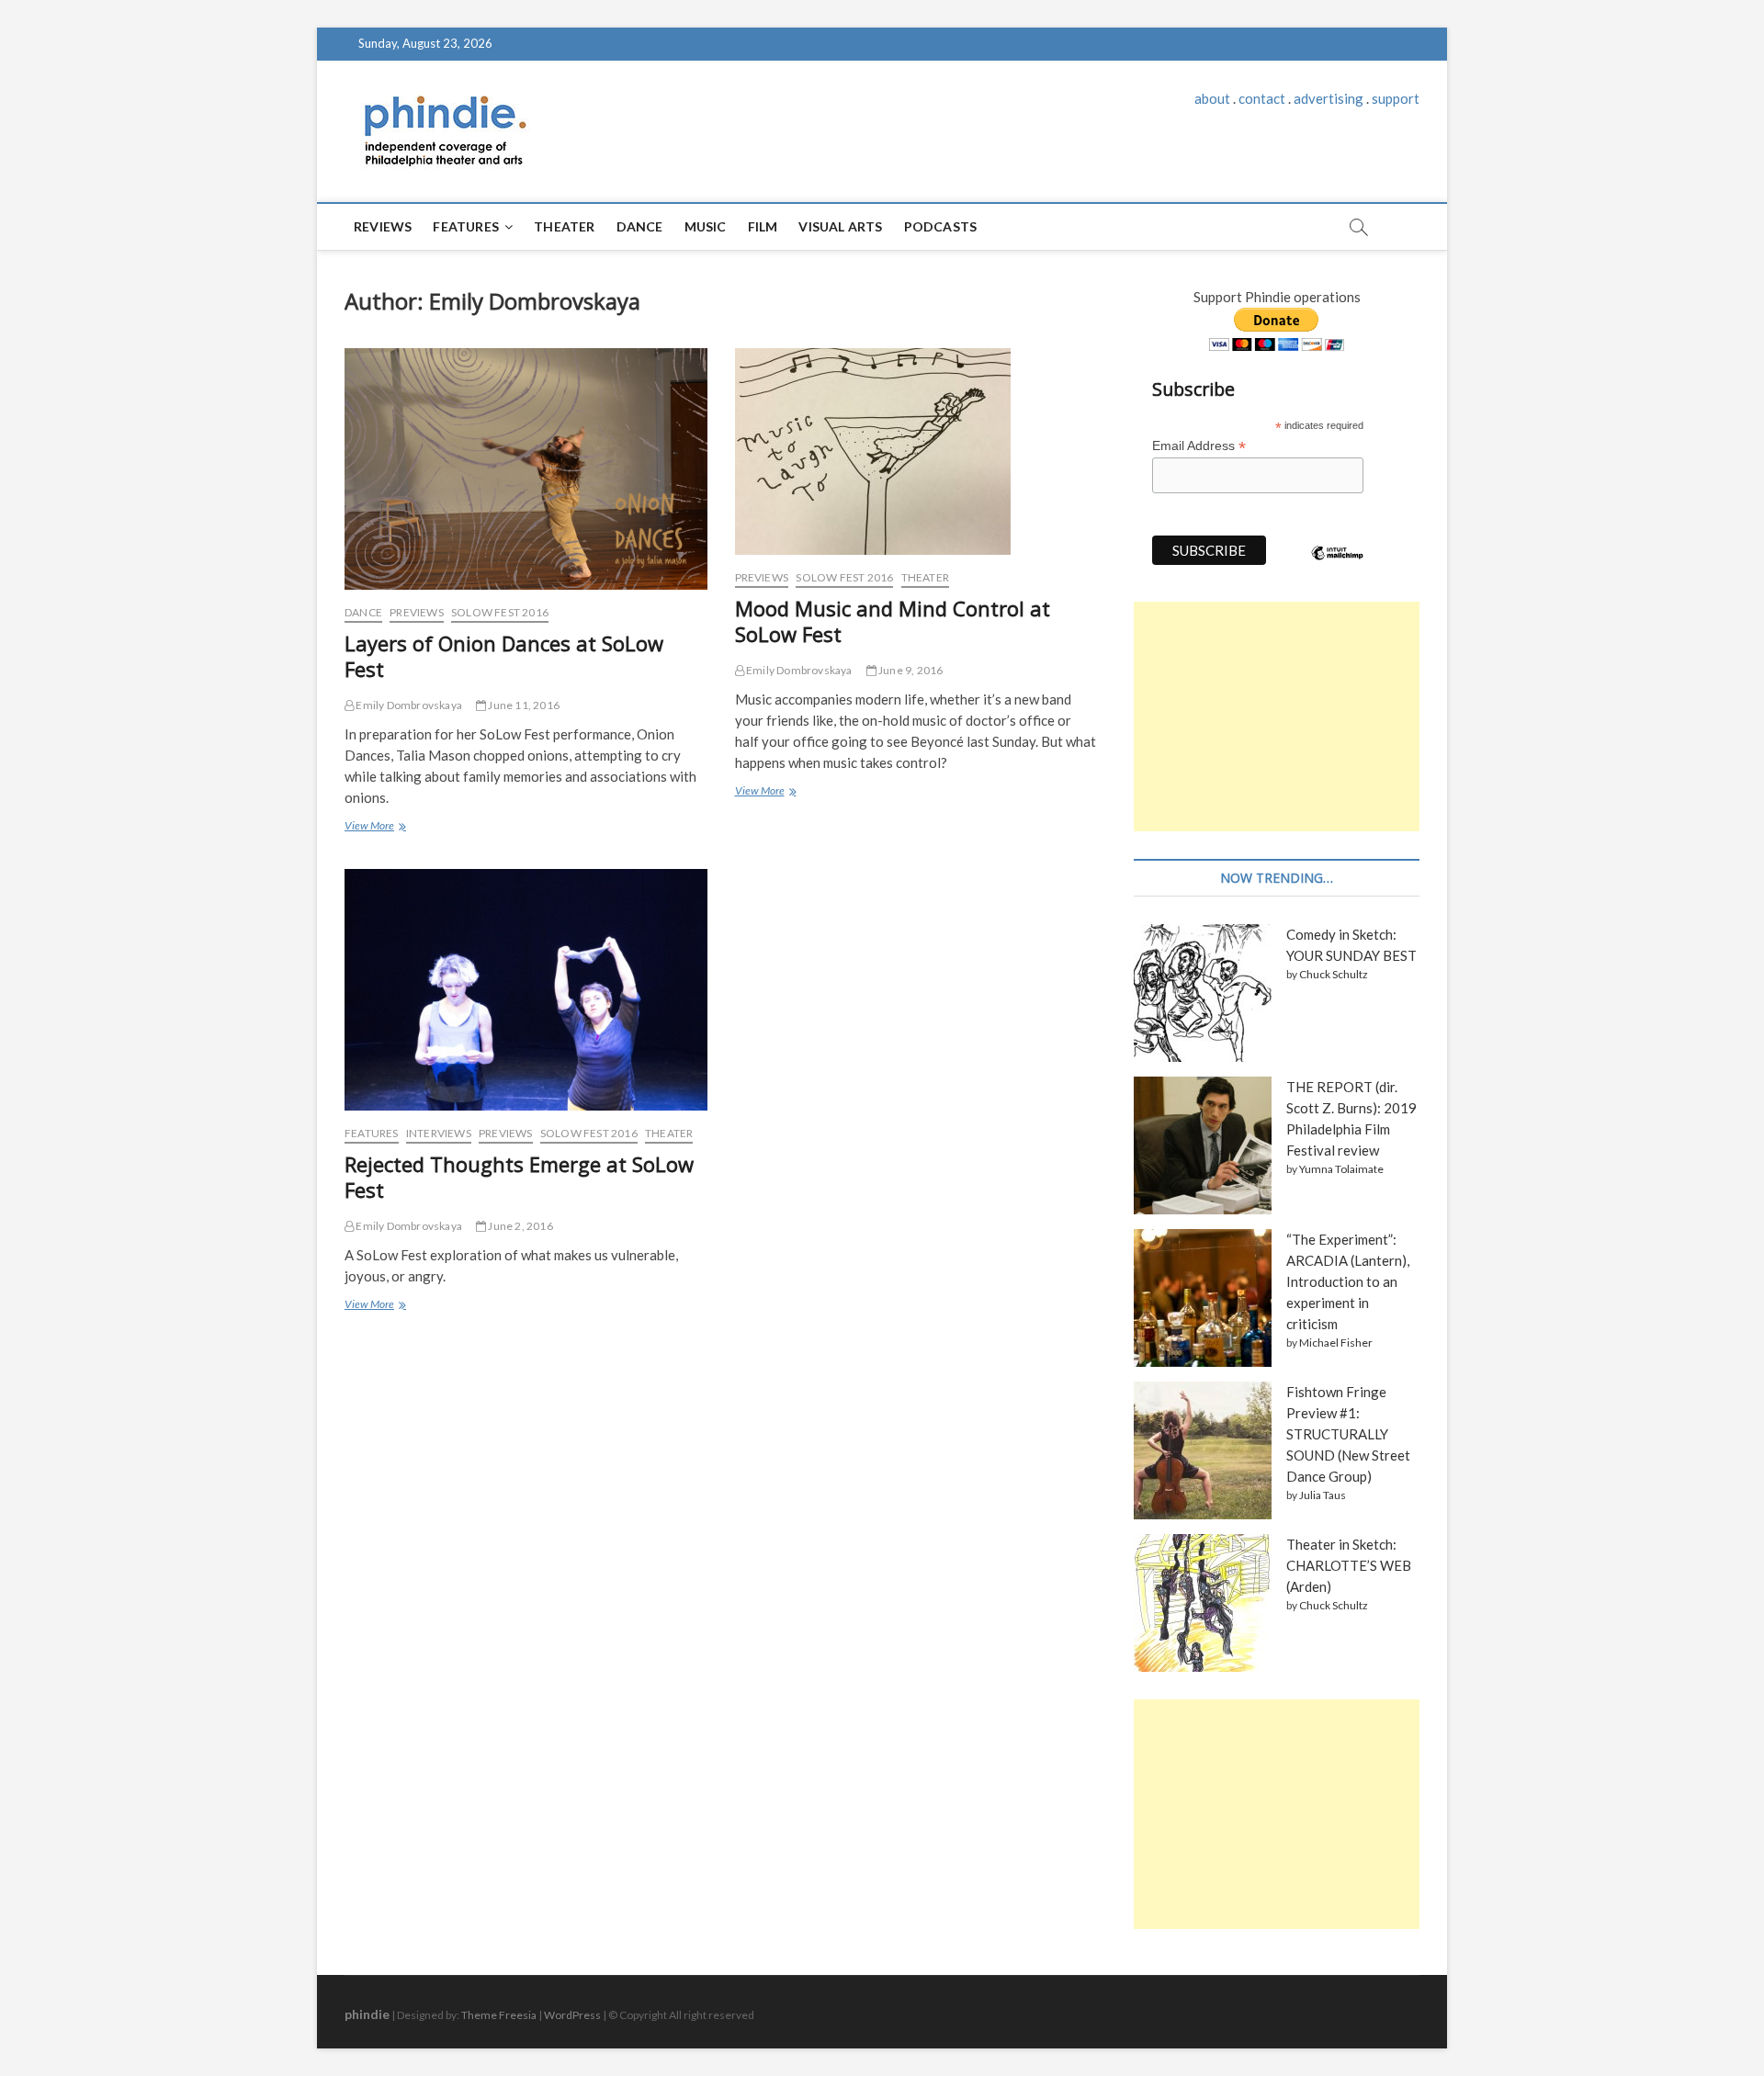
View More (373, 828)
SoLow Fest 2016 (500, 612)
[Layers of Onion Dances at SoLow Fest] (526, 469)
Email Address (1199, 446)
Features (466, 226)
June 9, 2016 (910, 670)
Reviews (383, 226)
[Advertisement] (1277, 716)
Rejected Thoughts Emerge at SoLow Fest (519, 1177)
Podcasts (941, 226)
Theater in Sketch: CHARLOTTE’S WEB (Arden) (1349, 1565)
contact (1262, 98)
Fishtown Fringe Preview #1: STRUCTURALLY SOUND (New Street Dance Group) (1348, 1434)
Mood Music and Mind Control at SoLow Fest (893, 621)
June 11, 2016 (523, 705)
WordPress (572, 2015)
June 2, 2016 (520, 1226)
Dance (640, 226)
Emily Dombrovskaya (408, 705)
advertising (1329, 98)
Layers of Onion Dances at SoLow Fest (504, 656)
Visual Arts (840, 226)
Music (706, 226)
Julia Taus (1323, 1495)
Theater (564, 226)
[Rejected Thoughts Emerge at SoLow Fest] (526, 990)
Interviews (439, 1133)
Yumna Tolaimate (1341, 1169)
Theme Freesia (499, 2015)
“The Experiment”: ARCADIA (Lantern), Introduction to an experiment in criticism (1348, 1281)
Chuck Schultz (1334, 974)
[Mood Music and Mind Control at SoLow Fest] (916, 451)
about (1212, 98)
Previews (417, 612)
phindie (367, 2014)
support (1396, 98)
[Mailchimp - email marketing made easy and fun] (1338, 567)
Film (763, 226)
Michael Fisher (1336, 1343)
